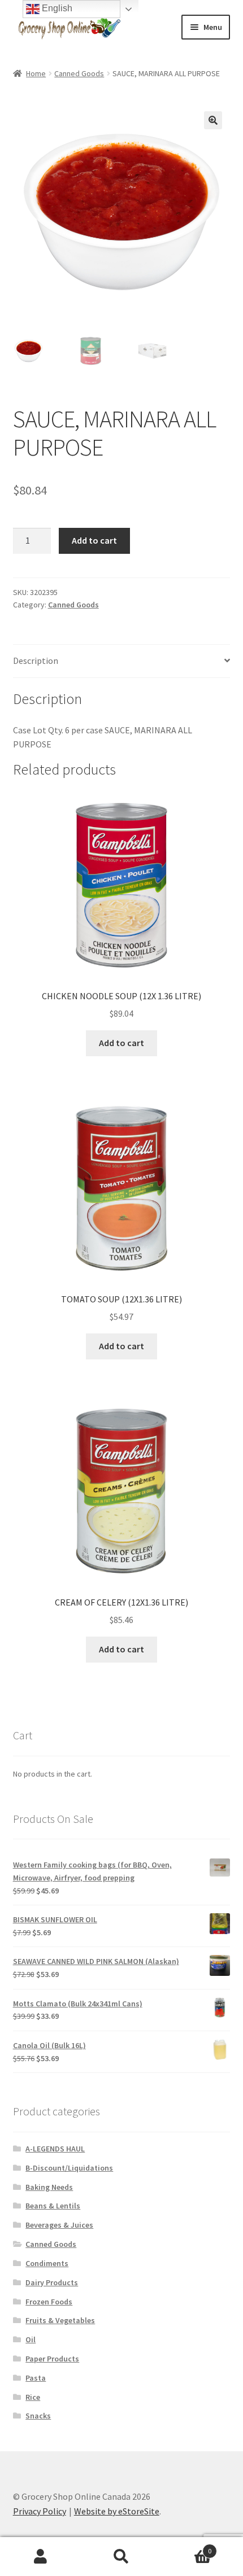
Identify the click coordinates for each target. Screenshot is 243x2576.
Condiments (47, 2263)
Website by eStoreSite (117, 2511)
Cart (187, 2547)
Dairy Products (52, 2282)
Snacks (38, 2416)
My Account (40, 2557)
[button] (213, 120)
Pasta (36, 2378)
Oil (31, 2339)
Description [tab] (36, 661)
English (56, 8)
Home (36, 73)
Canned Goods (79, 73)
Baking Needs (49, 2187)
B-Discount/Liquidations (69, 2168)
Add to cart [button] (121, 1043)
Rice (33, 2397)
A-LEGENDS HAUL (55, 2149)
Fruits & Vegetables (60, 2320)
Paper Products (52, 2359)
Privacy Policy (40, 2511)
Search (121, 2557)
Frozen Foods (49, 2302)
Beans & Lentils (53, 2206)
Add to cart (94, 540)
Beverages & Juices (59, 2225)
